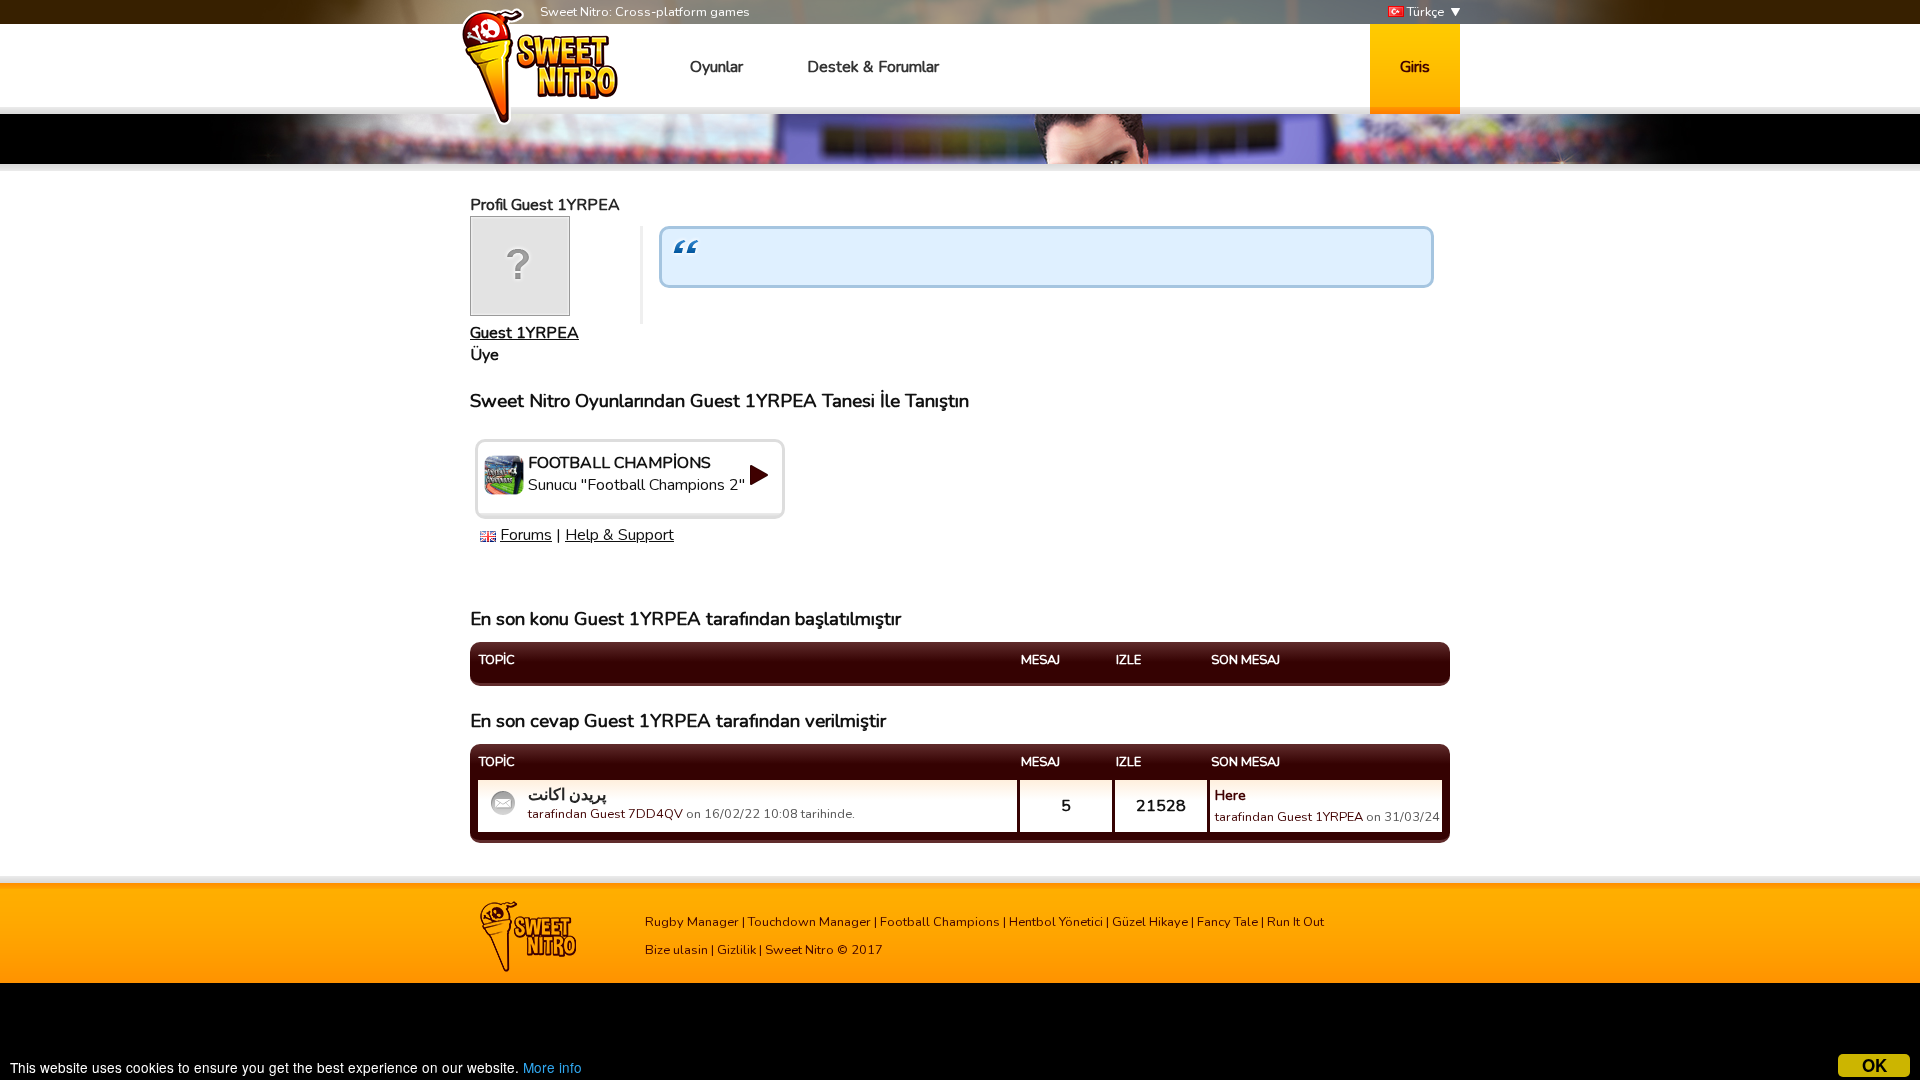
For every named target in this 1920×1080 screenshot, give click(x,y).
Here (1230, 795)
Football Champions (940, 922)
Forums (526, 535)
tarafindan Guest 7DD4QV (605, 814)
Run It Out (1295, 922)
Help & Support (619, 535)
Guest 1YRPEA (524, 333)
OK (1874, 1065)
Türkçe (1424, 12)
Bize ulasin (676, 950)
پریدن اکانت (567, 795)
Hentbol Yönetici (1056, 922)
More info (552, 1067)
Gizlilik (736, 950)
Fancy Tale (1227, 922)
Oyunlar (716, 67)
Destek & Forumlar (873, 67)
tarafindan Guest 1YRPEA (1289, 817)
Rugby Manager (692, 922)
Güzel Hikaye (1150, 922)
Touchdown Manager (809, 922)
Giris (1415, 67)
